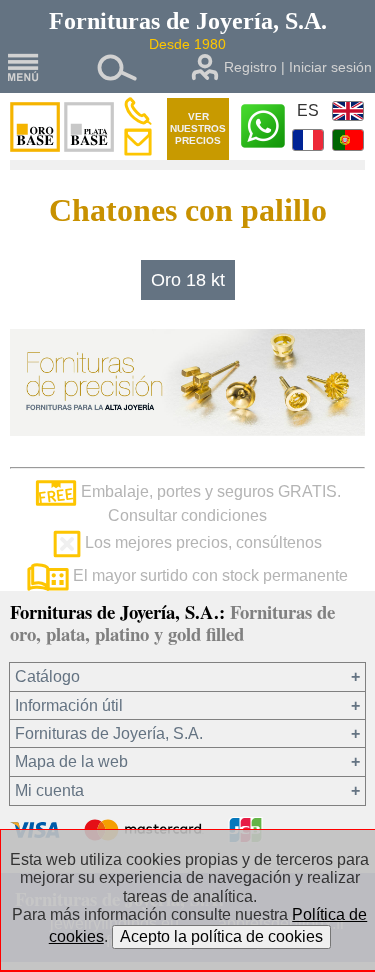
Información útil (69, 705)
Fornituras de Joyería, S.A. (109, 733)
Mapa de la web (71, 761)
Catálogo (47, 676)
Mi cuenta (49, 790)
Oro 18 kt (188, 280)
